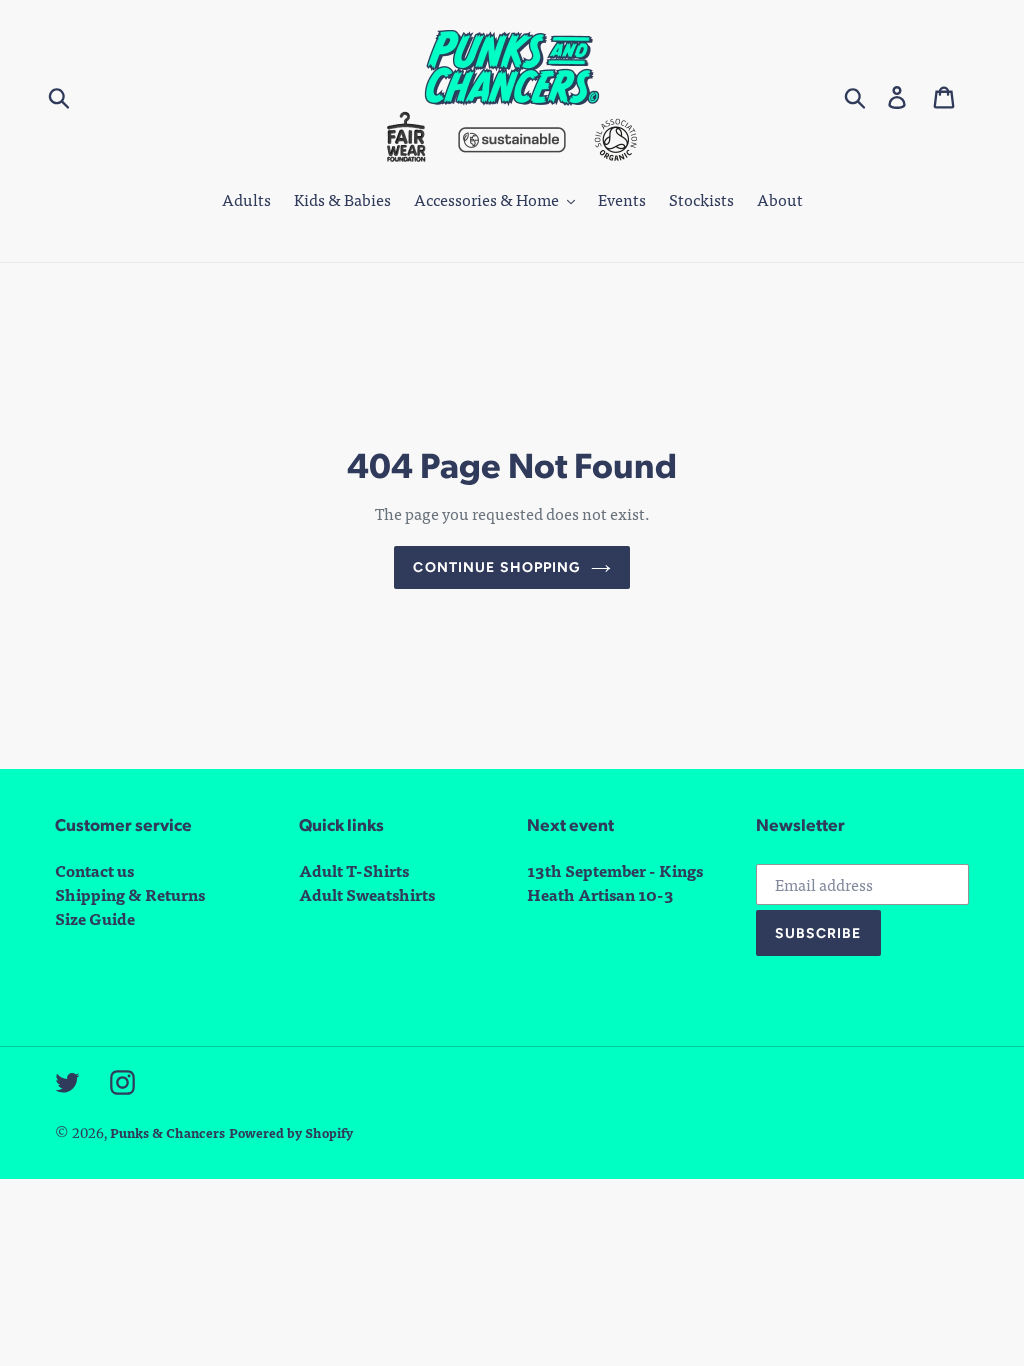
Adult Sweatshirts (367, 894)
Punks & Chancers (167, 1132)
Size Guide (95, 918)
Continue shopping (496, 567)
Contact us (94, 870)
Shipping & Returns (130, 894)
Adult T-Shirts (354, 870)
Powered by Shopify (291, 1132)
